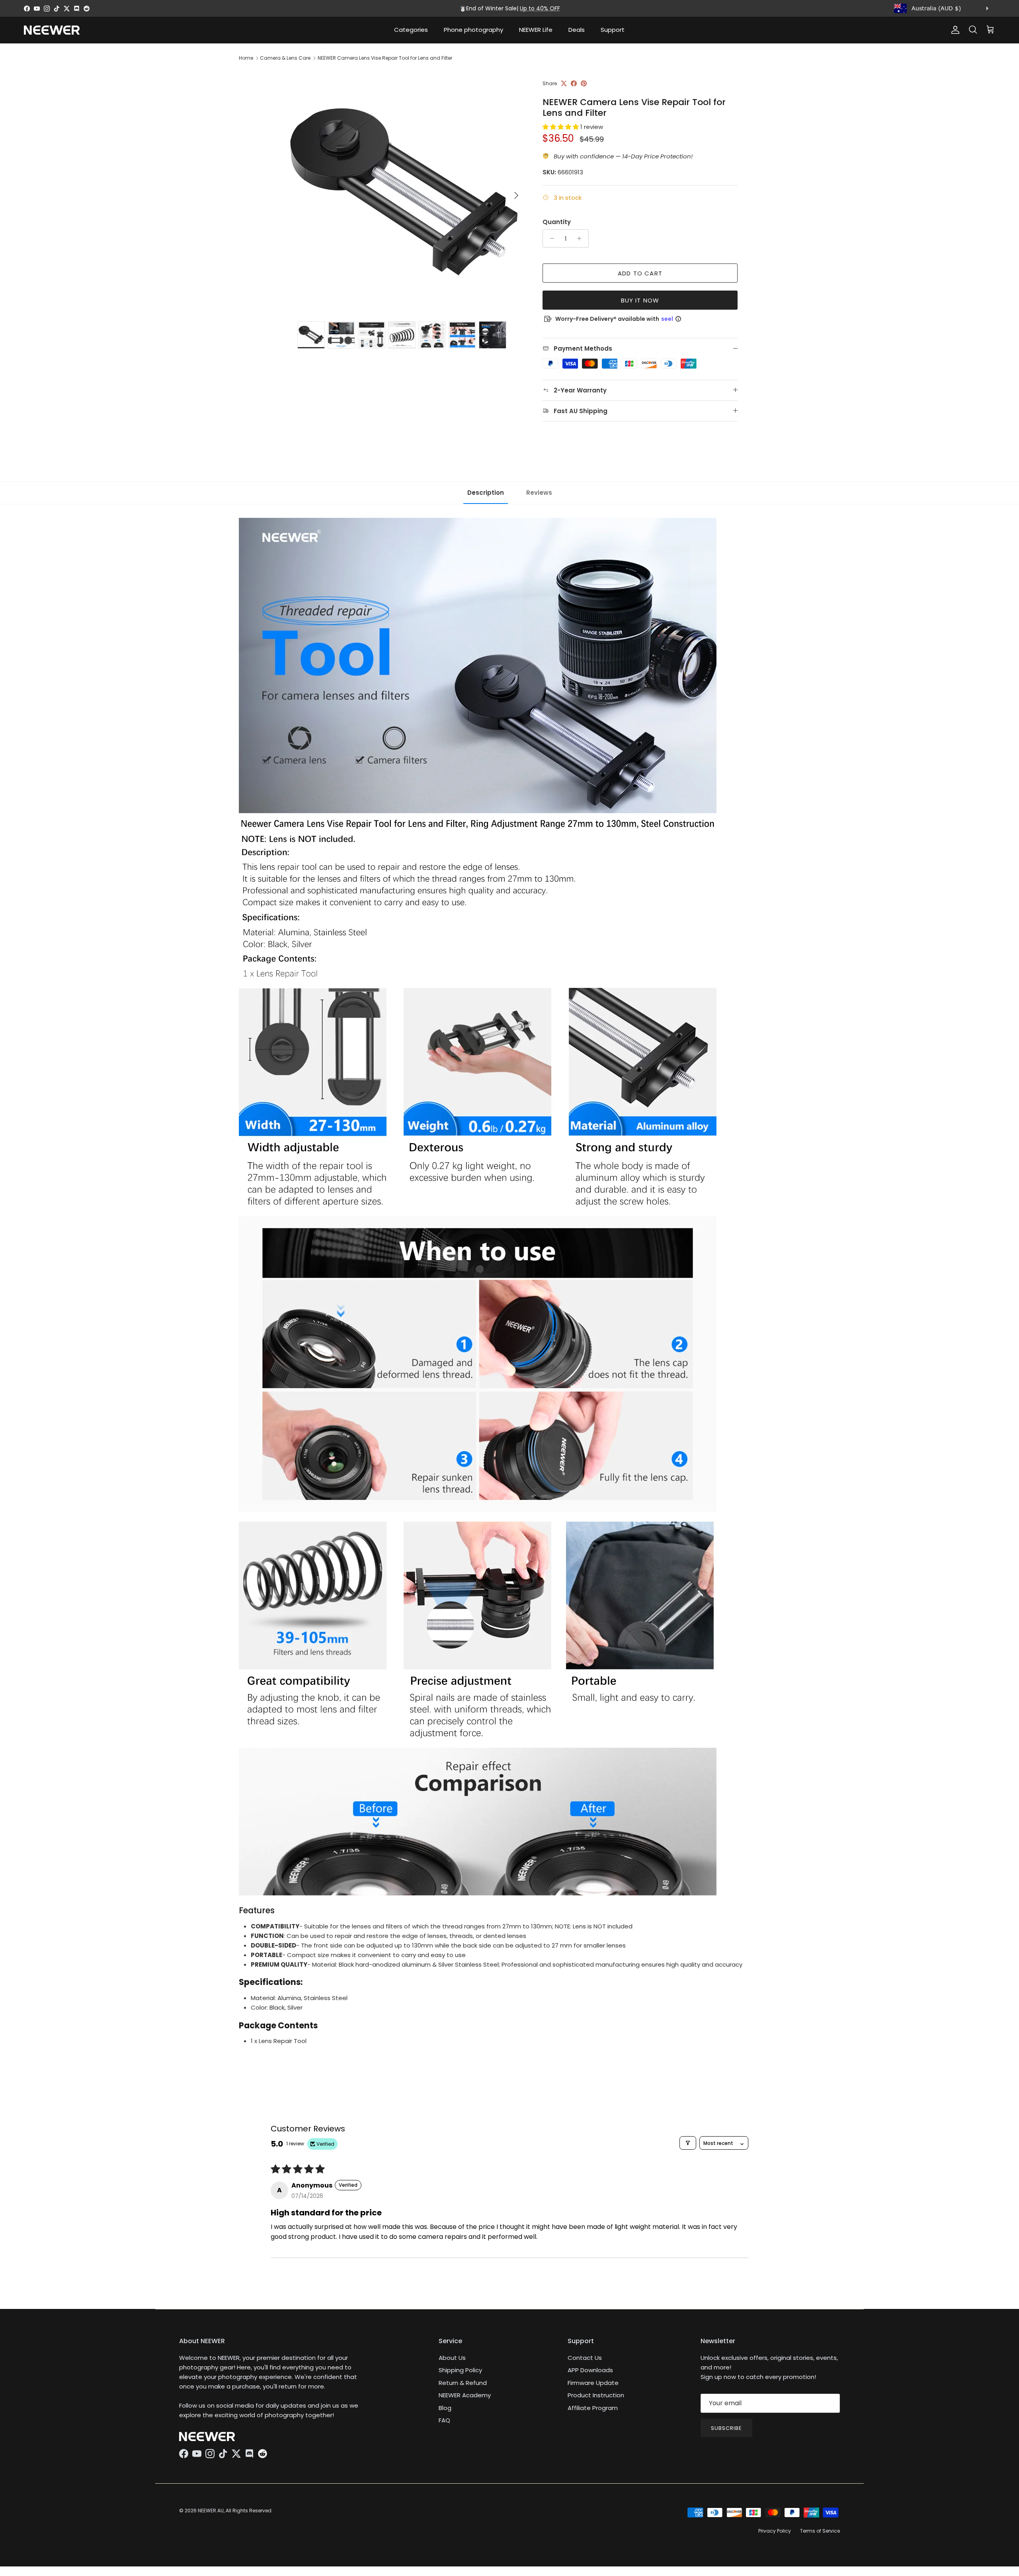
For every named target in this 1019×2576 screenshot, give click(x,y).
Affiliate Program (593, 2408)
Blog (445, 2408)
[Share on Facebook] (574, 83)
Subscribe (726, 2428)
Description (486, 493)
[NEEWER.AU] (52, 30)
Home (246, 58)
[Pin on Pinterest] (584, 83)
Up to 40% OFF (540, 8)
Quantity (557, 222)
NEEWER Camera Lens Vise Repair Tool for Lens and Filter (385, 58)
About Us (452, 2358)
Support (613, 30)
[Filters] (688, 2143)
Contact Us (585, 2358)
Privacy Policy (775, 2531)
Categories (411, 30)
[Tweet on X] (564, 83)
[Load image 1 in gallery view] (403, 191)
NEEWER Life (536, 30)
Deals (577, 30)
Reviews (539, 493)
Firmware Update (593, 2383)
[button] (561, 127)
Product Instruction (596, 2395)
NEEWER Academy (465, 2395)
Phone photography (473, 30)
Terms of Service (820, 2531)
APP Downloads (590, 2370)
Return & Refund (463, 2383)
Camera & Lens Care (285, 58)
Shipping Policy (460, 2370)
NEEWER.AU (211, 2511)
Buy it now (640, 300)
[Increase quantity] (581, 238)
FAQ (444, 2420)
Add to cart (640, 273)
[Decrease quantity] (550, 238)
